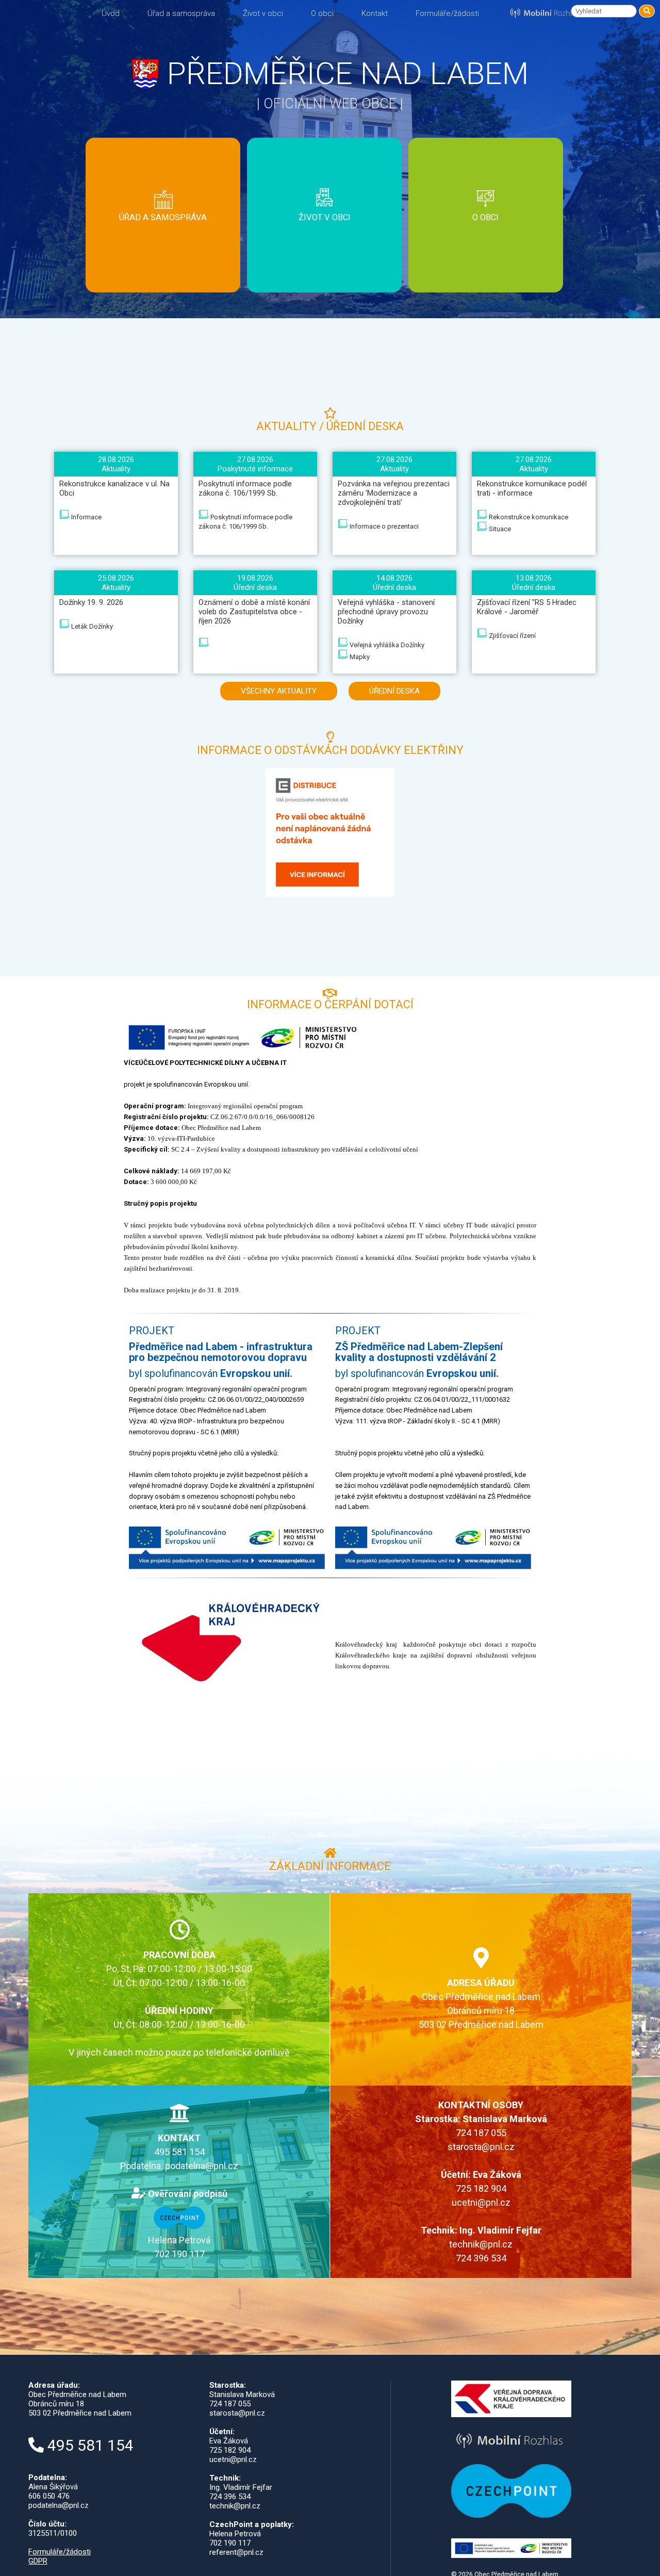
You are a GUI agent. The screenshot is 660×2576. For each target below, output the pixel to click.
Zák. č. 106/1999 (163, 236)
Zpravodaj (485, 242)
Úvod (111, 13)
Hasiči (324, 231)
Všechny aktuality (279, 691)
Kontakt (375, 13)
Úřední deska (163, 201)
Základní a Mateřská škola (324, 254)
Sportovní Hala (324, 242)
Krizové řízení (163, 282)
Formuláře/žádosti (447, 13)
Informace (86, 517)
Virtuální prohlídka (486, 265)
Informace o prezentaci (383, 526)
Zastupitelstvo (163, 259)
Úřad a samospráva (181, 13)
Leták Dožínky (91, 626)
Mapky (359, 657)
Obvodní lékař (324, 265)
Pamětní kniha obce (486, 254)
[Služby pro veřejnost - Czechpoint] (179, 2226)
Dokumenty (163, 190)
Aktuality (163, 213)
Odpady (163, 247)
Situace (499, 529)
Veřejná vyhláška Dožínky (386, 645)
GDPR (38, 2561)
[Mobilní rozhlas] (511, 2450)
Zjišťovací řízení (511, 636)
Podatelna (163, 305)
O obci (322, 13)
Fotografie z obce (486, 231)
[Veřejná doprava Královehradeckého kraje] (511, 2415)
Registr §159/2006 (163, 270)
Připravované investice (163, 316)
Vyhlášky (163, 224)
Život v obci (263, 13)
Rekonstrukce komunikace (528, 517)
